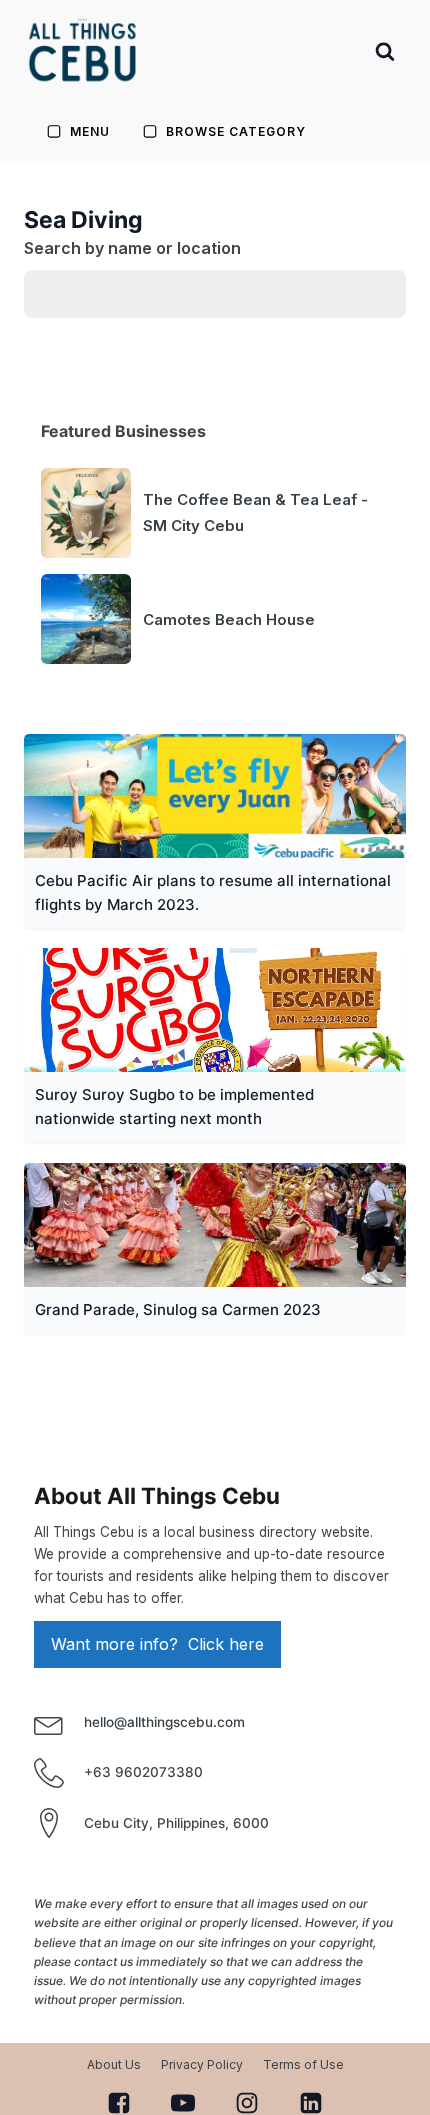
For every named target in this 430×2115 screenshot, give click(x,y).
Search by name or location (132, 248)
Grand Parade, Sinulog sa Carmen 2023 (178, 1309)
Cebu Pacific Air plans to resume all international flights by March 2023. (213, 892)
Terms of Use (303, 2064)
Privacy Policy (202, 2064)
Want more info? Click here (157, 1644)
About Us (114, 2064)
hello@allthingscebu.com (164, 1722)
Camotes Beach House (229, 619)
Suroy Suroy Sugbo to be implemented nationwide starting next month (174, 1106)
